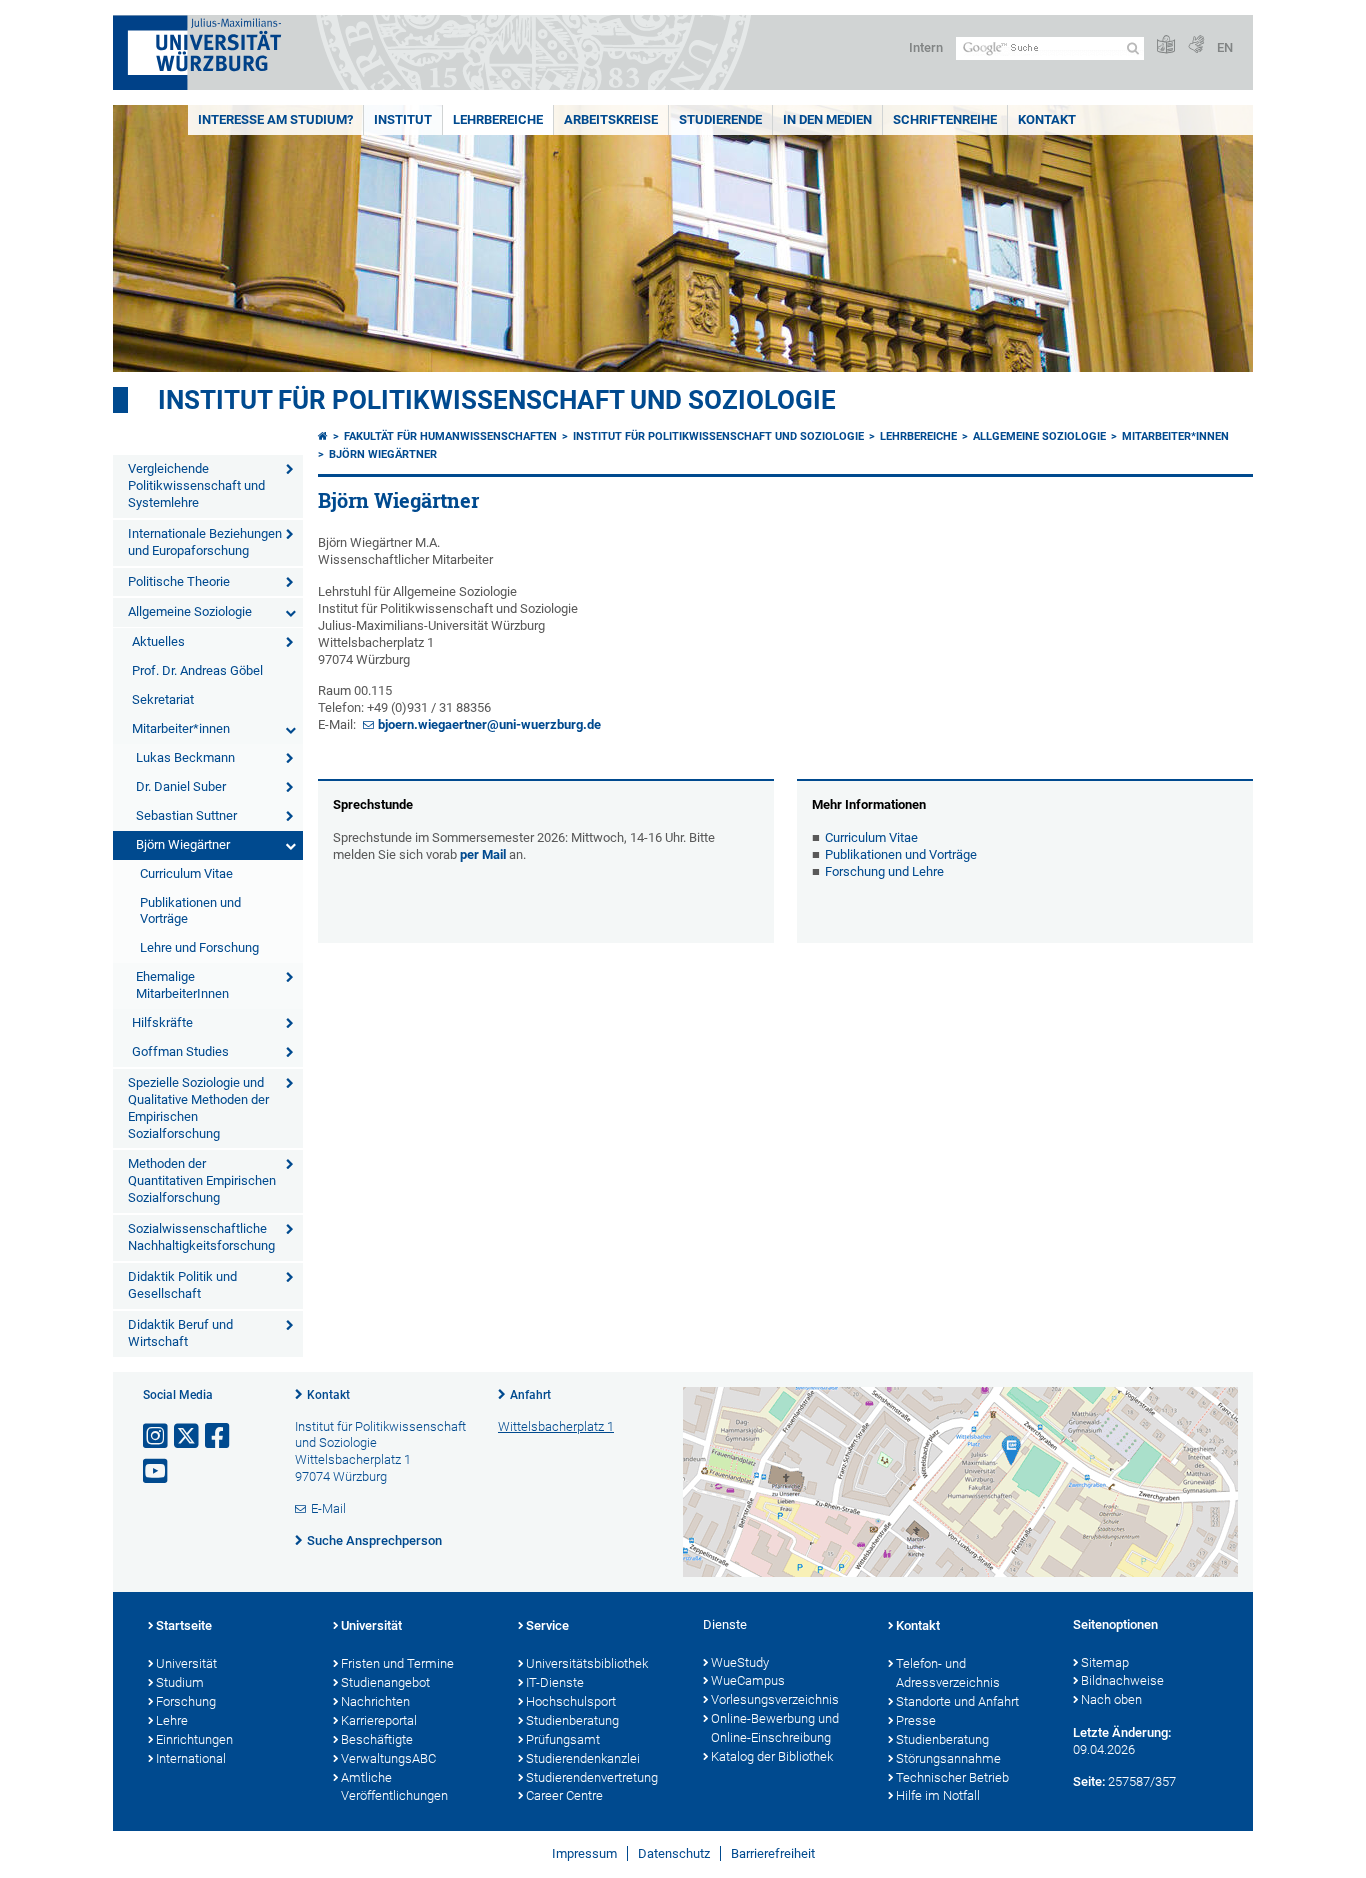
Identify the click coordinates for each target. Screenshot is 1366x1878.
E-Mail (328, 1508)
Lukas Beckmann (185, 757)
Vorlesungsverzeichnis (775, 1699)
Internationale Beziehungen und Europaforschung (205, 542)
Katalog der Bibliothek (772, 1756)
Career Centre (564, 1795)
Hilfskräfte (162, 1022)
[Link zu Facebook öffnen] (219, 1436)
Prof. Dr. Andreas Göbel (197, 670)
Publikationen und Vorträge (190, 911)
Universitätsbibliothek (587, 1663)
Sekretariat (163, 699)
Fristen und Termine (397, 1663)
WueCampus (748, 1680)
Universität (186, 1663)
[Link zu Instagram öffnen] (157, 1436)
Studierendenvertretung (592, 1777)
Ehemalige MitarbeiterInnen (182, 985)
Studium (180, 1682)
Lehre (172, 1720)
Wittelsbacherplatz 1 (556, 1426)
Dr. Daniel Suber (181, 786)
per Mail (483, 854)
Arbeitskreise (611, 119)
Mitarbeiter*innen (181, 728)
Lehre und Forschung (199, 947)
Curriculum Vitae (186, 873)
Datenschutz (674, 1853)
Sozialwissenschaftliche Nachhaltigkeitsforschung (201, 1237)
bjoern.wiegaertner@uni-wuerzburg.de (489, 724)
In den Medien (827, 119)
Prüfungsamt (563, 1739)
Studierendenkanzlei (583, 1758)
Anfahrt (530, 1395)
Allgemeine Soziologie (190, 611)
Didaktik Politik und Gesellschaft (182, 1285)
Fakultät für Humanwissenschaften (450, 436)
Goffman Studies (180, 1051)
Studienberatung (572, 1720)
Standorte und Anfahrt (957, 1701)
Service (547, 1625)
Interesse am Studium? (275, 119)
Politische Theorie (179, 581)
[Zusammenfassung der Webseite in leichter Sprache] (1166, 45)
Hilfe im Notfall (938, 1795)
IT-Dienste (555, 1682)
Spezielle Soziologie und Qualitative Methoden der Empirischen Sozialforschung (198, 1108)
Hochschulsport (571, 1701)
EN (1225, 47)
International (191, 1758)
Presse (916, 1720)
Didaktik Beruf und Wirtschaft (180, 1333)
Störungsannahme (948, 1758)
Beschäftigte (377, 1739)
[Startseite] (323, 436)
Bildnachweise (1122, 1680)
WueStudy (740, 1662)
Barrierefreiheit (773, 1853)
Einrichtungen (194, 1739)
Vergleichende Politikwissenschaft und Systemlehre (196, 485)
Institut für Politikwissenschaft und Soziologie (497, 400)
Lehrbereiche (498, 119)
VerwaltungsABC (388, 1758)
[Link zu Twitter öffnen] (188, 1436)
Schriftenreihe (945, 119)
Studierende (720, 119)
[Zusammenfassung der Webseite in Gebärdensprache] (1196, 45)
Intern (926, 47)
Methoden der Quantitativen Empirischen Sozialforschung (202, 1180)
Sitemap (1105, 1662)
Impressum (584, 1853)
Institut (403, 119)
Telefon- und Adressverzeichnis (948, 1673)
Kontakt (1047, 119)
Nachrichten (375, 1701)
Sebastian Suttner (186, 815)
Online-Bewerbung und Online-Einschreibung (775, 1728)
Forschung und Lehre (884, 871)
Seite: (1089, 1781)
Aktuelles (158, 641)
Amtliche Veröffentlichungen (394, 1787)
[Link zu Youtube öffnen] (157, 1471)
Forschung (186, 1701)
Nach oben (1111, 1699)
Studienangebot (385, 1682)
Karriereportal (379, 1720)
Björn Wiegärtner (183, 844)
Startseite (184, 1625)
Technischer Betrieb (952, 1777)
